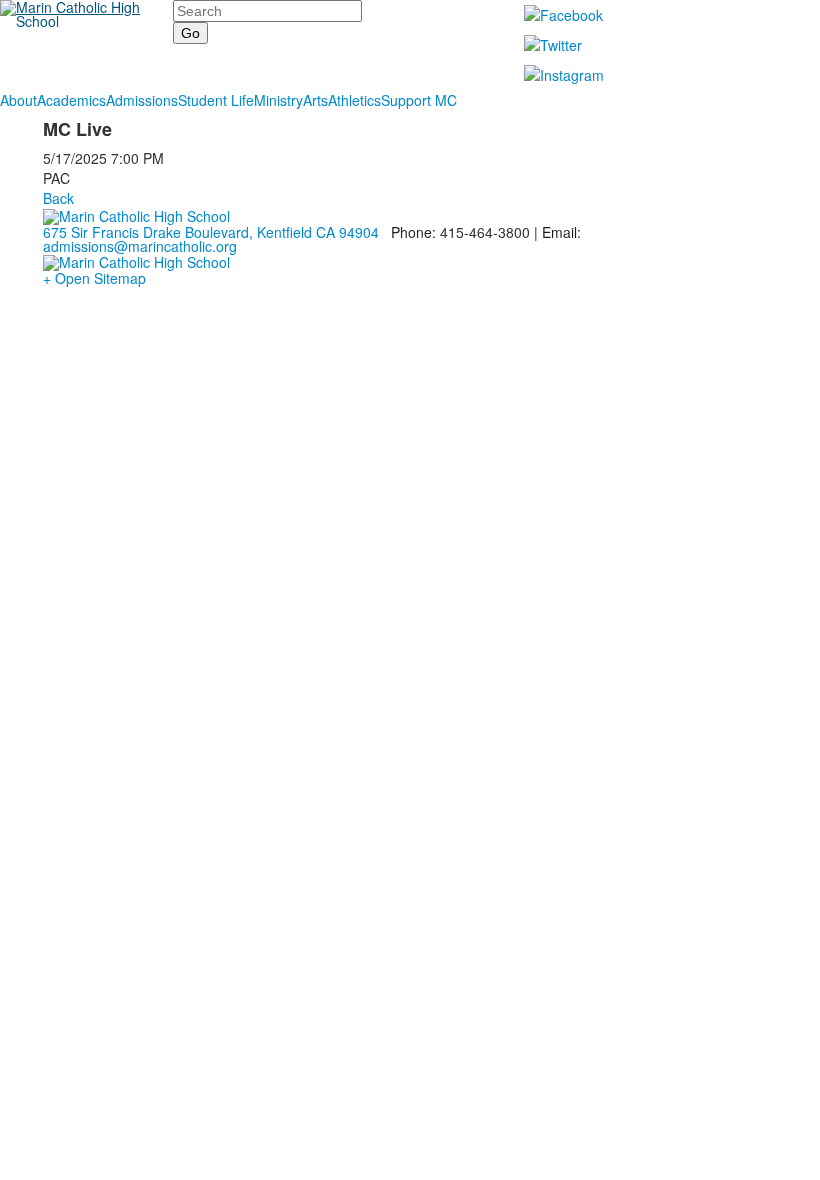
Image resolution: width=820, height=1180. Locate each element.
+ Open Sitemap (94, 278)
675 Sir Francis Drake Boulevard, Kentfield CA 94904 (211, 232)
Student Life (216, 100)
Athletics (354, 100)
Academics (71, 100)
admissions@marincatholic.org (140, 246)
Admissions (142, 100)
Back (58, 198)
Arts (315, 100)
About (18, 100)
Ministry (278, 100)
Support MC (419, 100)
